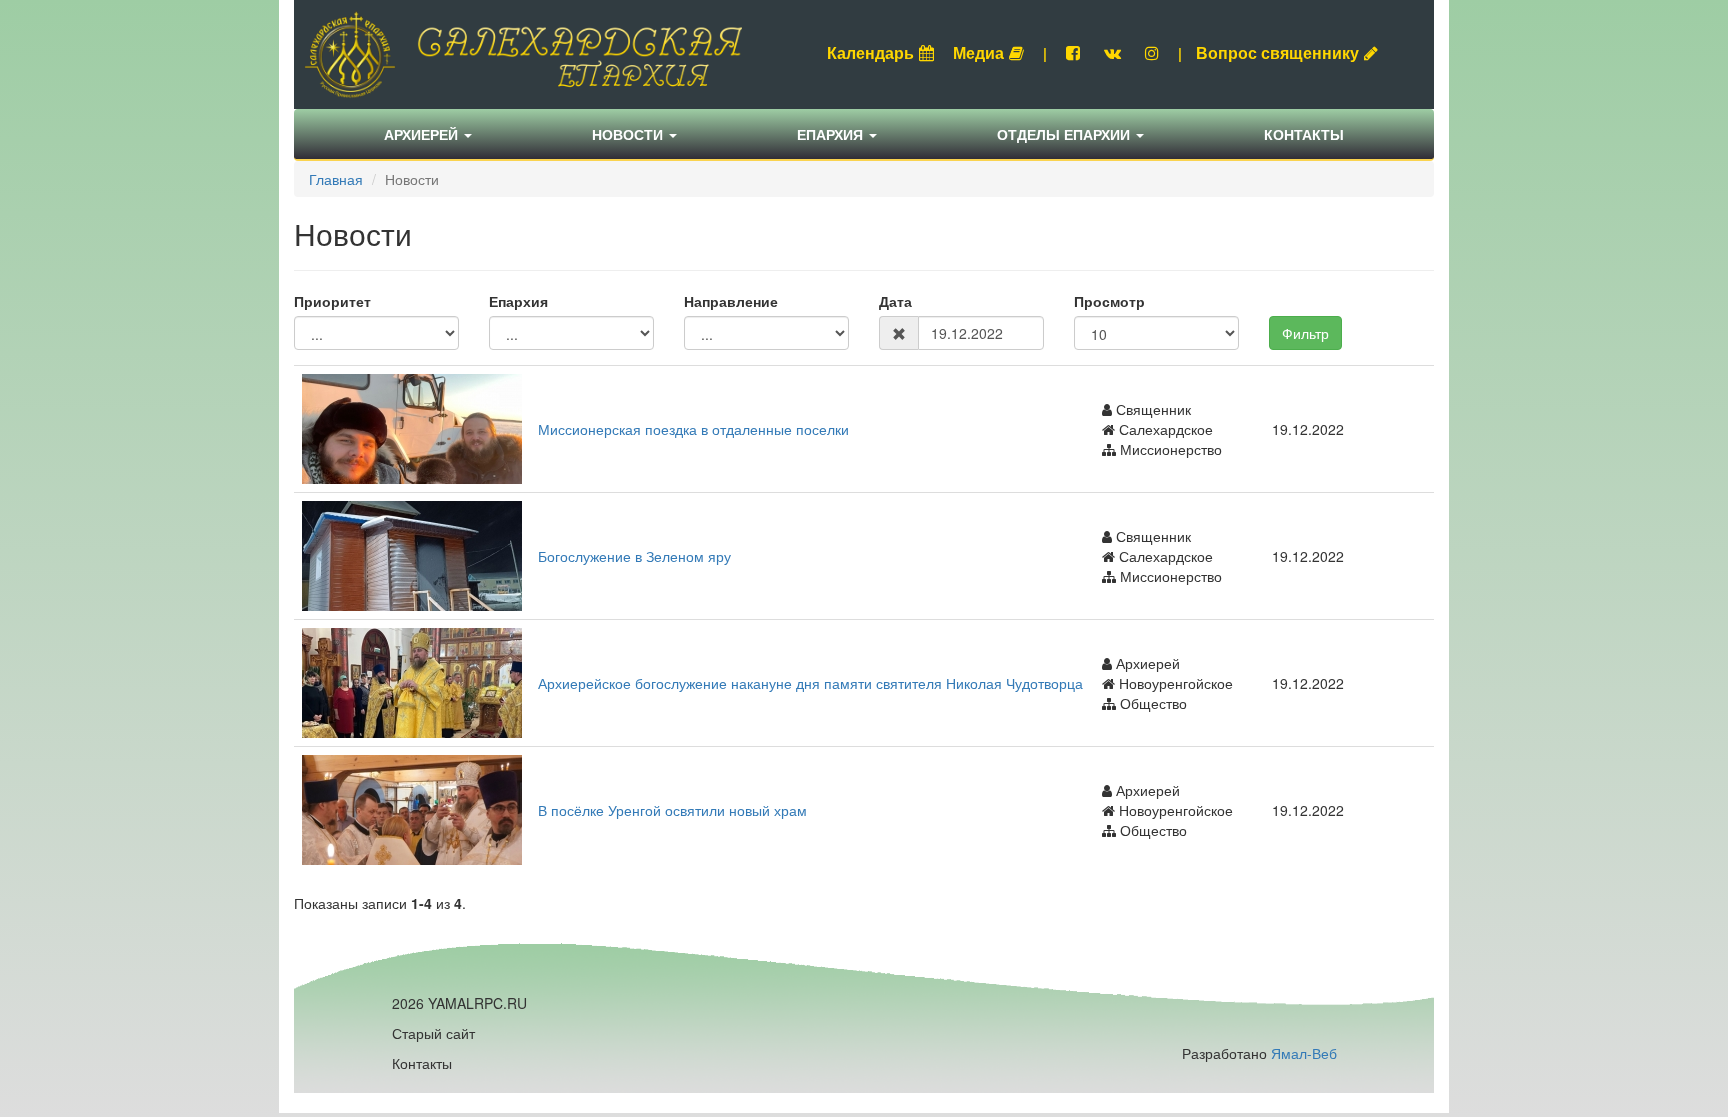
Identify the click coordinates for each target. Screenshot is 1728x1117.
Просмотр (1109, 301)
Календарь (870, 52)
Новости (629, 134)
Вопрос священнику (1277, 52)
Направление (731, 301)
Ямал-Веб (1304, 1053)
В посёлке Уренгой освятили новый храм (672, 810)
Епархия (832, 134)
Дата (895, 301)
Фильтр (1305, 333)
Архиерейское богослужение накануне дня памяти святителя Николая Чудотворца (810, 683)
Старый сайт (433, 1033)
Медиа (978, 52)
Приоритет (332, 301)
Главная (336, 179)
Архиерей (423, 134)
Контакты (1304, 134)
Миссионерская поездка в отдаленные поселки (693, 429)
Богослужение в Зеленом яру (634, 556)
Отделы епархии (1065, 134)
